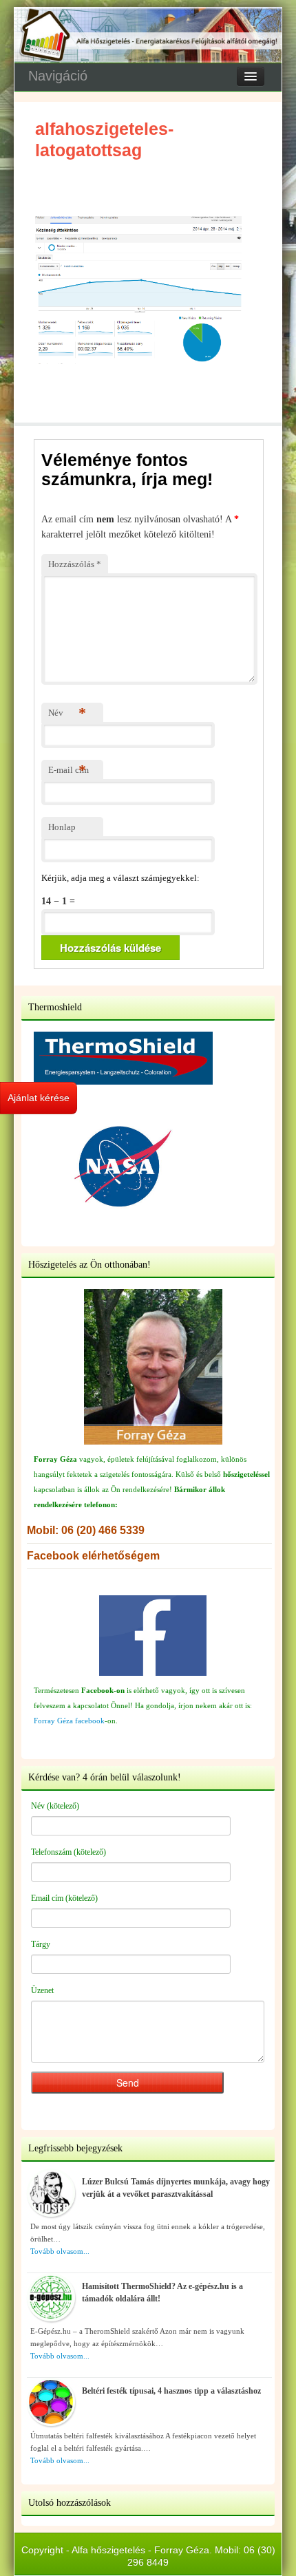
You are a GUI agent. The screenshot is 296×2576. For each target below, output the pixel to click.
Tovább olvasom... (60, 2251)
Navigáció (58, 76)
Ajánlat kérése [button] (39, 1098)
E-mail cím (68, 770)
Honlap (62, 827)
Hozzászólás (75, 564)
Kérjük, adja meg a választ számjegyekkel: (120, 878)
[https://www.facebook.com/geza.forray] (153, 1636)
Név (67, 713)
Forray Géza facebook (69, 1721)
